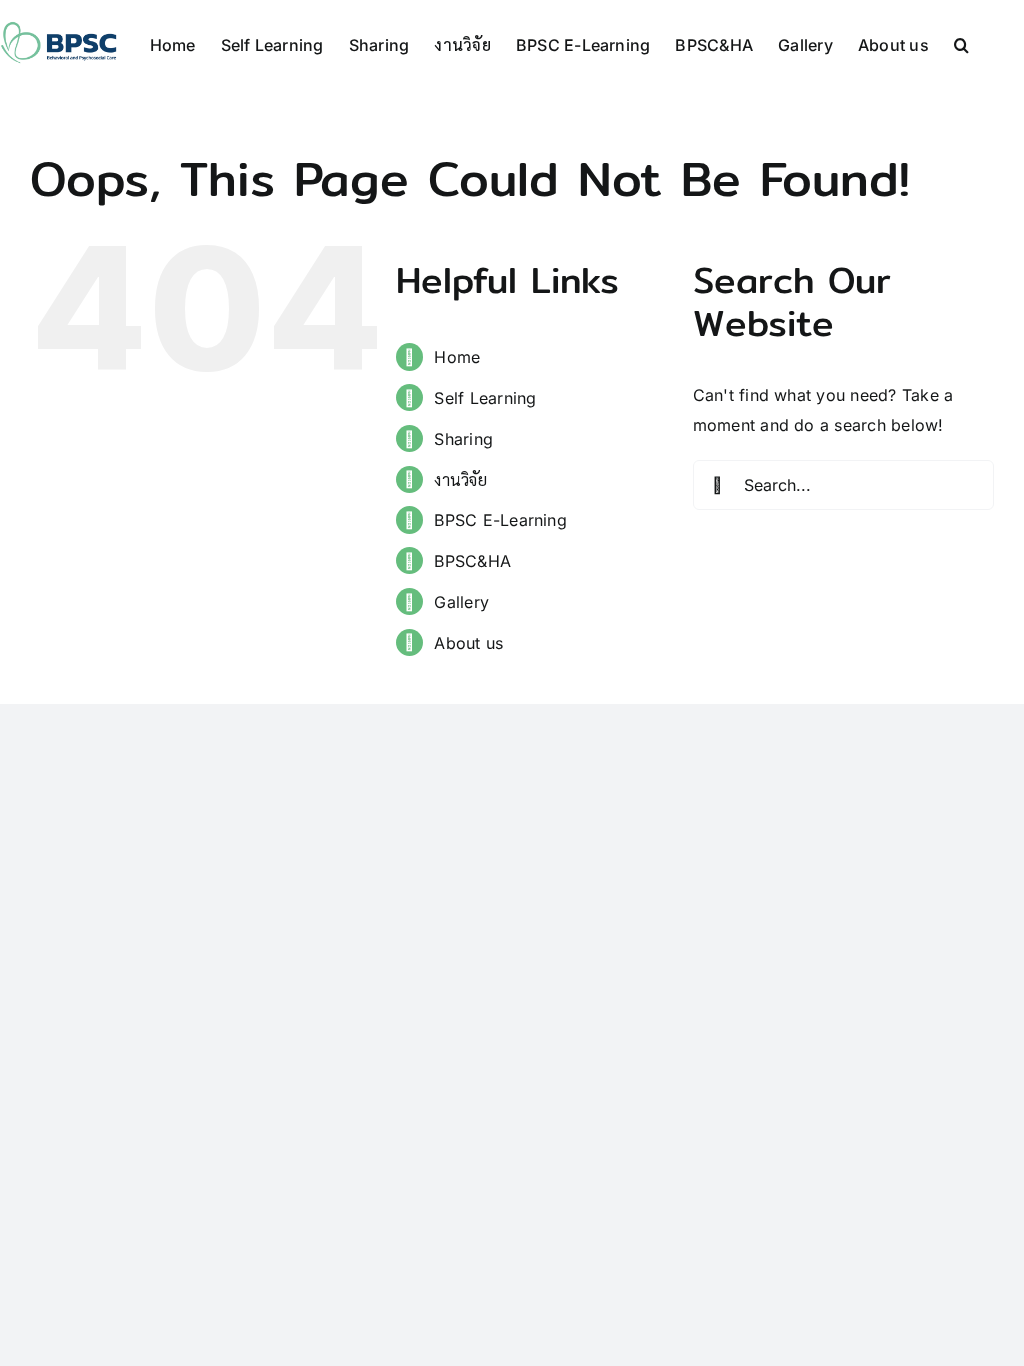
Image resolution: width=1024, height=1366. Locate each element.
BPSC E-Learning (500, 520)
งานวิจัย (460, 480)
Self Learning (485, 398)
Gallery (461, 602)
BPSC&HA (472, 561)
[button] (961, 41)
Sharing (463, 439)
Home (457, 357)
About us (468, 643)
